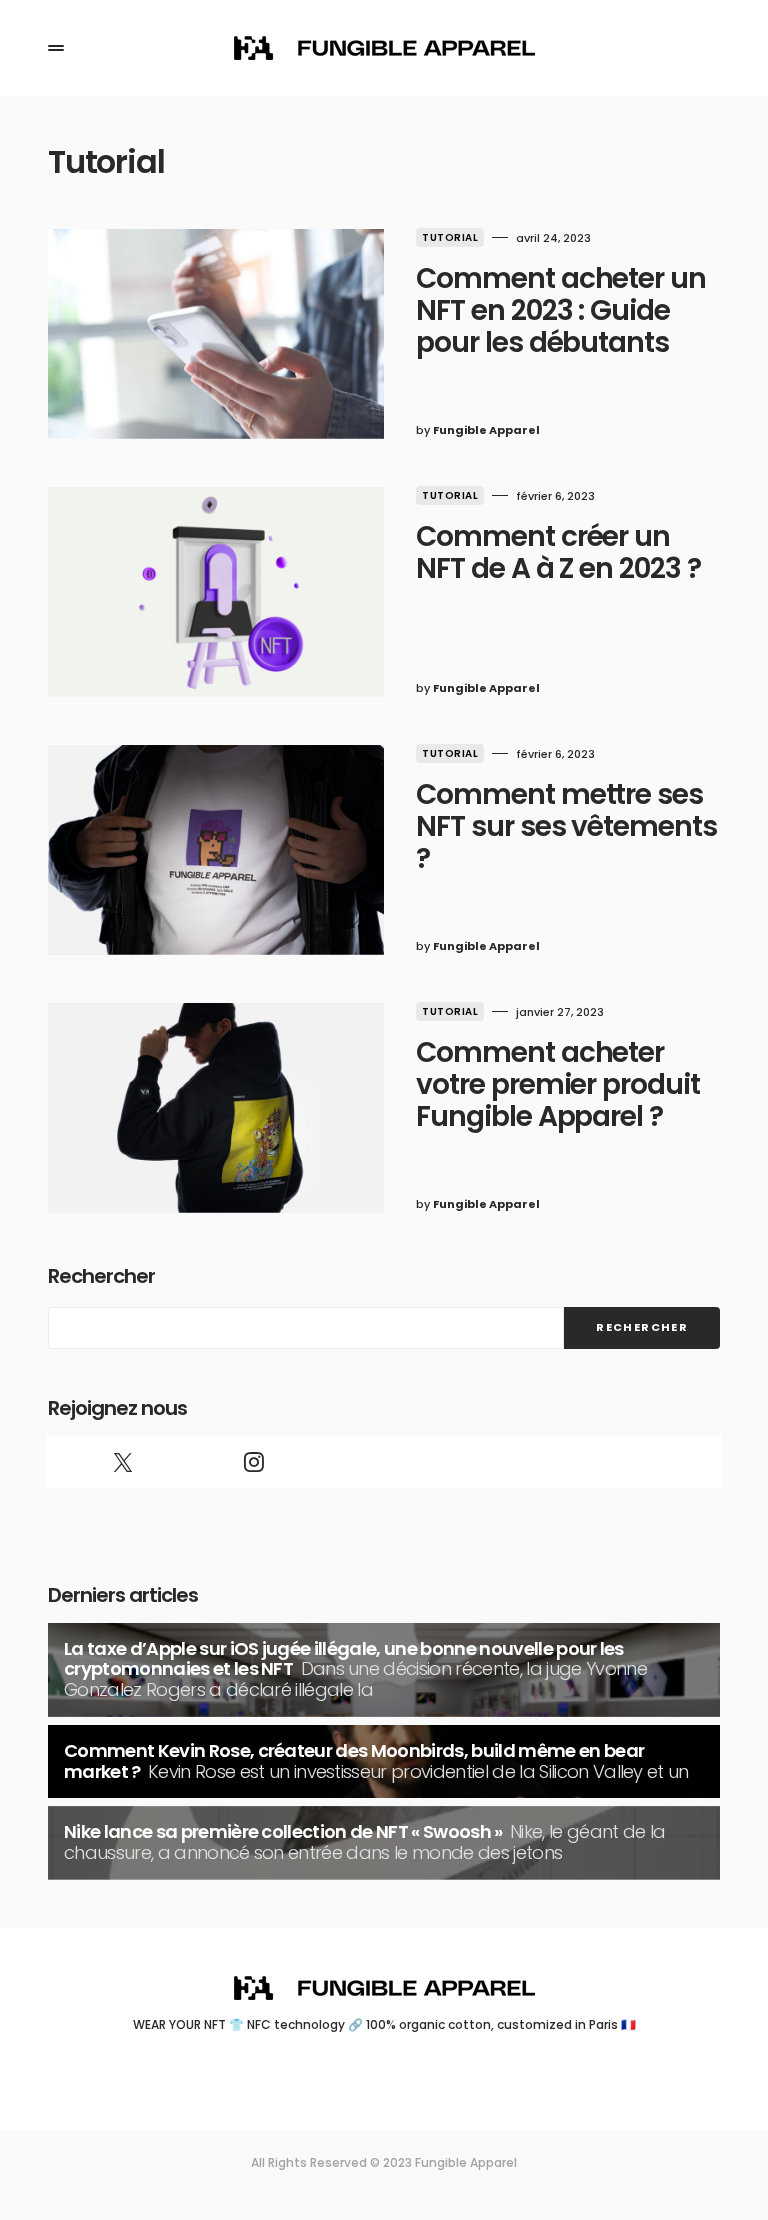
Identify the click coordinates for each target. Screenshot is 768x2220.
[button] (56, 48)
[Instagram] (253, 1462)
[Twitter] (123, 1462)
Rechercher (101, 1276)
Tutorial (450, 237)
